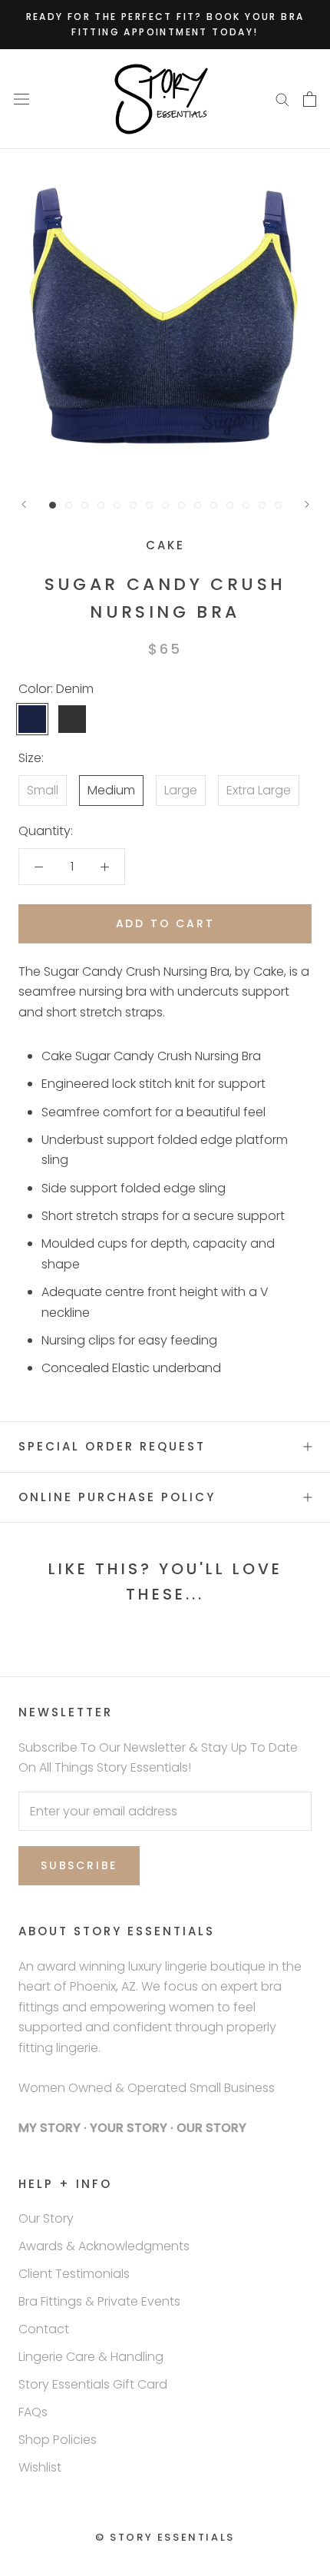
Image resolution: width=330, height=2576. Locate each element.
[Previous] (24, 504)
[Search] (282, 99)
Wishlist (40, 2467)
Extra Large (259, 790)
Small (43, 790)
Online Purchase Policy (117, 1497)
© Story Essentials (165, 2537)
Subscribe (79, 1865)
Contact (44, 2329)
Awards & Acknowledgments (104, 2246)
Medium (111, 790)
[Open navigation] (21, 99)
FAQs (33, 2412)
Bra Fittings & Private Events (99, 2301)
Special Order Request (112, 1446)
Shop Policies (58, 2440)
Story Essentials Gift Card (93, 2384)
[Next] (307, 504)
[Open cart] (310, 99)
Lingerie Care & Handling (91, 2357)
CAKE (165, 545)
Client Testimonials (74, 2274)
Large (181, 790)
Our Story (46, 2218)
